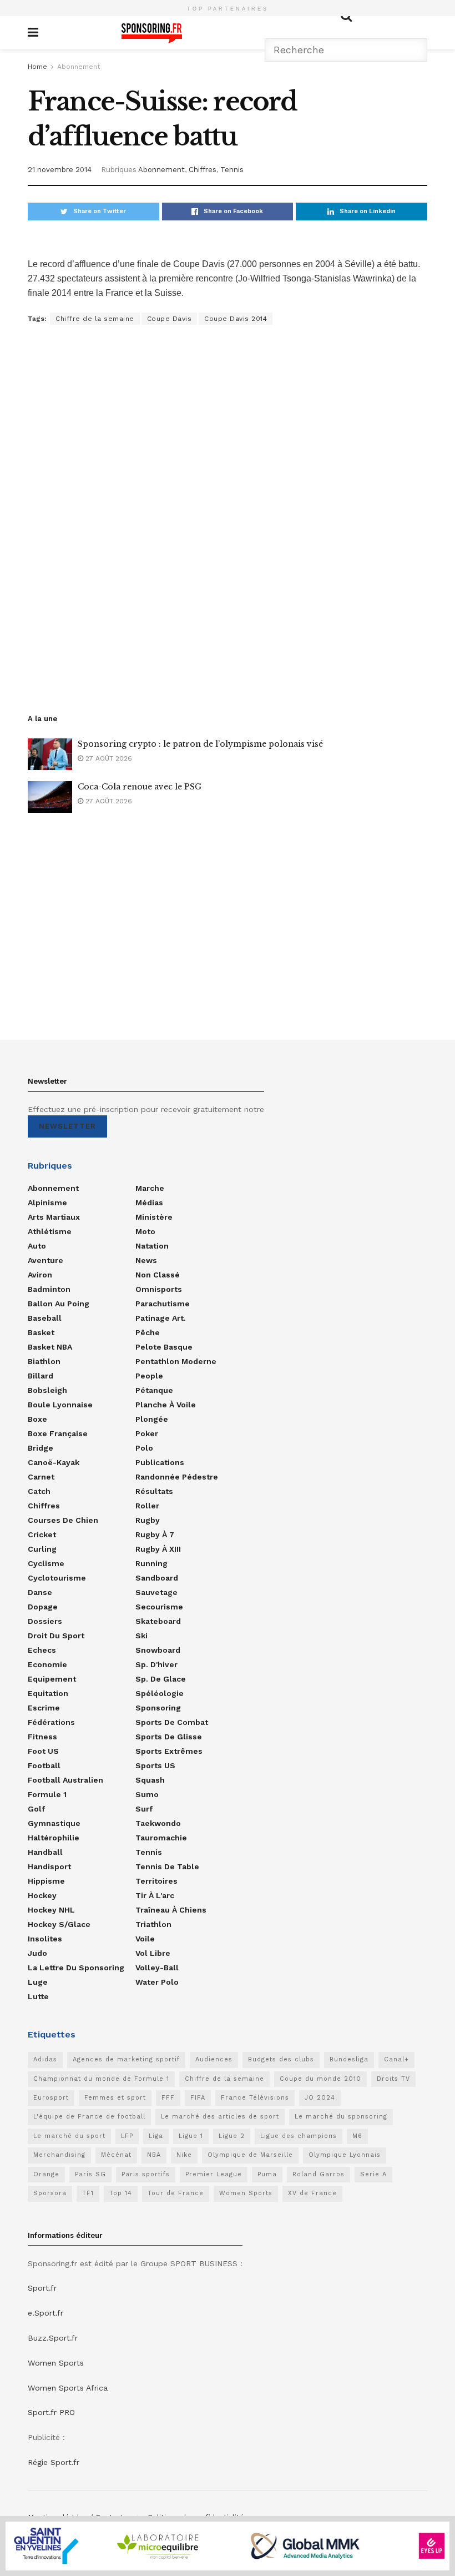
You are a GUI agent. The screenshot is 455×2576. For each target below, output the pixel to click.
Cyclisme (46, 1563)
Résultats (154, 1491)
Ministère (154, 1217)
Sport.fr (42, 2288)
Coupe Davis (170, 319)
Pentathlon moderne (176, 1361)
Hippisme (46, 1881)
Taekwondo (158, 1823)
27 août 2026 (108, 758)
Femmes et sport (115, 2098)
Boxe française (58, 1433)
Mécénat (116, 2155)
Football (44, 1765)
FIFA (198, 2098)
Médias (149, 1203)
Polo (144, 1448)
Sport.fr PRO (51, 2412)
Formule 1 (47, 1794)
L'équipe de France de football (89, 2117)
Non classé (158, 1275)
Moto (145, 1231)
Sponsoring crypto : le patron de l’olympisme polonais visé (200, 744)
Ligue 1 (191, 2136)
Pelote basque (164, 1347)
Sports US (155, 1765)
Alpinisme (47, 1203)
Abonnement (79, 67)
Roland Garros (318, 2174)
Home (37, 67)
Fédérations (51, 1722)
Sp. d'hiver (156, 1664)
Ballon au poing (59, 1304)
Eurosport (51, 2098)
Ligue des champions (299, 2136)
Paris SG (90, 2174)
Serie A (373, 2174)
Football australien (65, 1780)
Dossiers (45, 1621)
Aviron (40, 1275)
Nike (184, 2155)
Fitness (42, 1737)
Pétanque (154, 1390)
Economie (47, 1664)
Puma (267, 2174)
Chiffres (203, 170)
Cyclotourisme (57, 1578)
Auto (37, 1246)
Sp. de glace (161, 1679)
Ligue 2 (232, 2136)
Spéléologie (160, 1693)
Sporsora (50, 2193)
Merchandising (59, 2155)
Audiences (214, 2059)
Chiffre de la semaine (95, 319)
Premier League (214, 2174)
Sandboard (157, 1578)
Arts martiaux (54, 1217)
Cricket (42, 1534)
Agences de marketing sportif (126, 2059)
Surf (144, 1809)
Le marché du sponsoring (341, 2117)
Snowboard (158, 1650)
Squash (150, 1780)
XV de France (312, 2193)
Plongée (152, 1419)
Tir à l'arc (155, 1895)
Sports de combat (172, 1722)
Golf (36, 1809)
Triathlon (153, 1924)
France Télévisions (255, 2098)
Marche (150, 1188)
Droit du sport (56, 1636)
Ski (141, 1636)
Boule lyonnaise (60, 1405)
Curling (42, 1549)
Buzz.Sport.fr (53, 2338)
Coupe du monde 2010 (320, 2079)
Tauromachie (161, 1838)
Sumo (147, 1794)
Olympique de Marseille (250, 2155)
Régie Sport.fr (54, 2462)
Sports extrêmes (169, 1751)
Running (151, 1563)
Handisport (49, 1866)
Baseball (45, 1318)
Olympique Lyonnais (345, 2155)
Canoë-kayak (54, 1462)
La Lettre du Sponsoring (76, 1968)
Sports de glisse (169, 1737)
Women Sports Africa (68, 2388)
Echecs (42, 1650)
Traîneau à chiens (171, 1910)
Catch (39, 1491)
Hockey (42, 1895)
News (146, 1260)
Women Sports (246, 2193)
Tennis (232, 170)
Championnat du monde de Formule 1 (101, 2079)
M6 (357, 2136)
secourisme (159, 1607)
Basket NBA (50, 1347)
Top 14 (121, 2193)
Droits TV (393, 2079)
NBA (154, 2155)
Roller (147, 1506)
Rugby (148, 1520)
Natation (152, 1246)
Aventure (46, 1260)
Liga (156, 2136)
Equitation (48, 1693)
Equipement (52, 1679)
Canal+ (396, 2059)
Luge (38, 1982)
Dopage (43, 1607)
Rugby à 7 (155, 1534)
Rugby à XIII (158, 1549)
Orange (46, 2174)
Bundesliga (349, 2059)
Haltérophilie (54, 1838)
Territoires (156, 1881)
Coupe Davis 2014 (236, 319)
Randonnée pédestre (177, 1477)
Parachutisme (163, 1304)
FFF (168, 2098)
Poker (147, 1433)
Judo (37, 1953)
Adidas (45, 2059)
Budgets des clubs (281, 2059)
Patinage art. (161, 1318)
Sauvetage (156, 1592)
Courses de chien (63, 1520)
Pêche (148, 1332)
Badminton (49, 1289)
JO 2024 (320, 2098)
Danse (40, 1592)
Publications (160, 1462)
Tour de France (176, 2193)
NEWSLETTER (67, 1126)
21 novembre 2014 (60, 170)
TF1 (88, 2193)
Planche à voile (166, 1405)
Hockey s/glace (59, 1924)
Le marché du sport (69, 2136)
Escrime (44, 1708)
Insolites (45, 1939)
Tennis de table (167, 1866)
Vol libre (153, 1953)
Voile (145, 1939)
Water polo (157, 1982)
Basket (41, 1332)
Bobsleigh (47, 1390)
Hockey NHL (51, 1910)
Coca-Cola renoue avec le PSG (140, 787)
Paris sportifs (146, 2174)
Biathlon (44, 1361)
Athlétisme (50, 1231)
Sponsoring (158, 1708)
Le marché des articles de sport (220, 2117)
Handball (45, 1852)
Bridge (41, 1448)
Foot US (43, 1751)
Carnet (41, 1477)
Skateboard (158, 1621)
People (149, 1376)
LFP (127, 2136)
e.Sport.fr (46, 2313)
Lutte (38, 1996)
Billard (41, 1376)
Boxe (37, 1419)
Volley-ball (157, 1968)
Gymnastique (54, 1823)
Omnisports (159, 1289)
